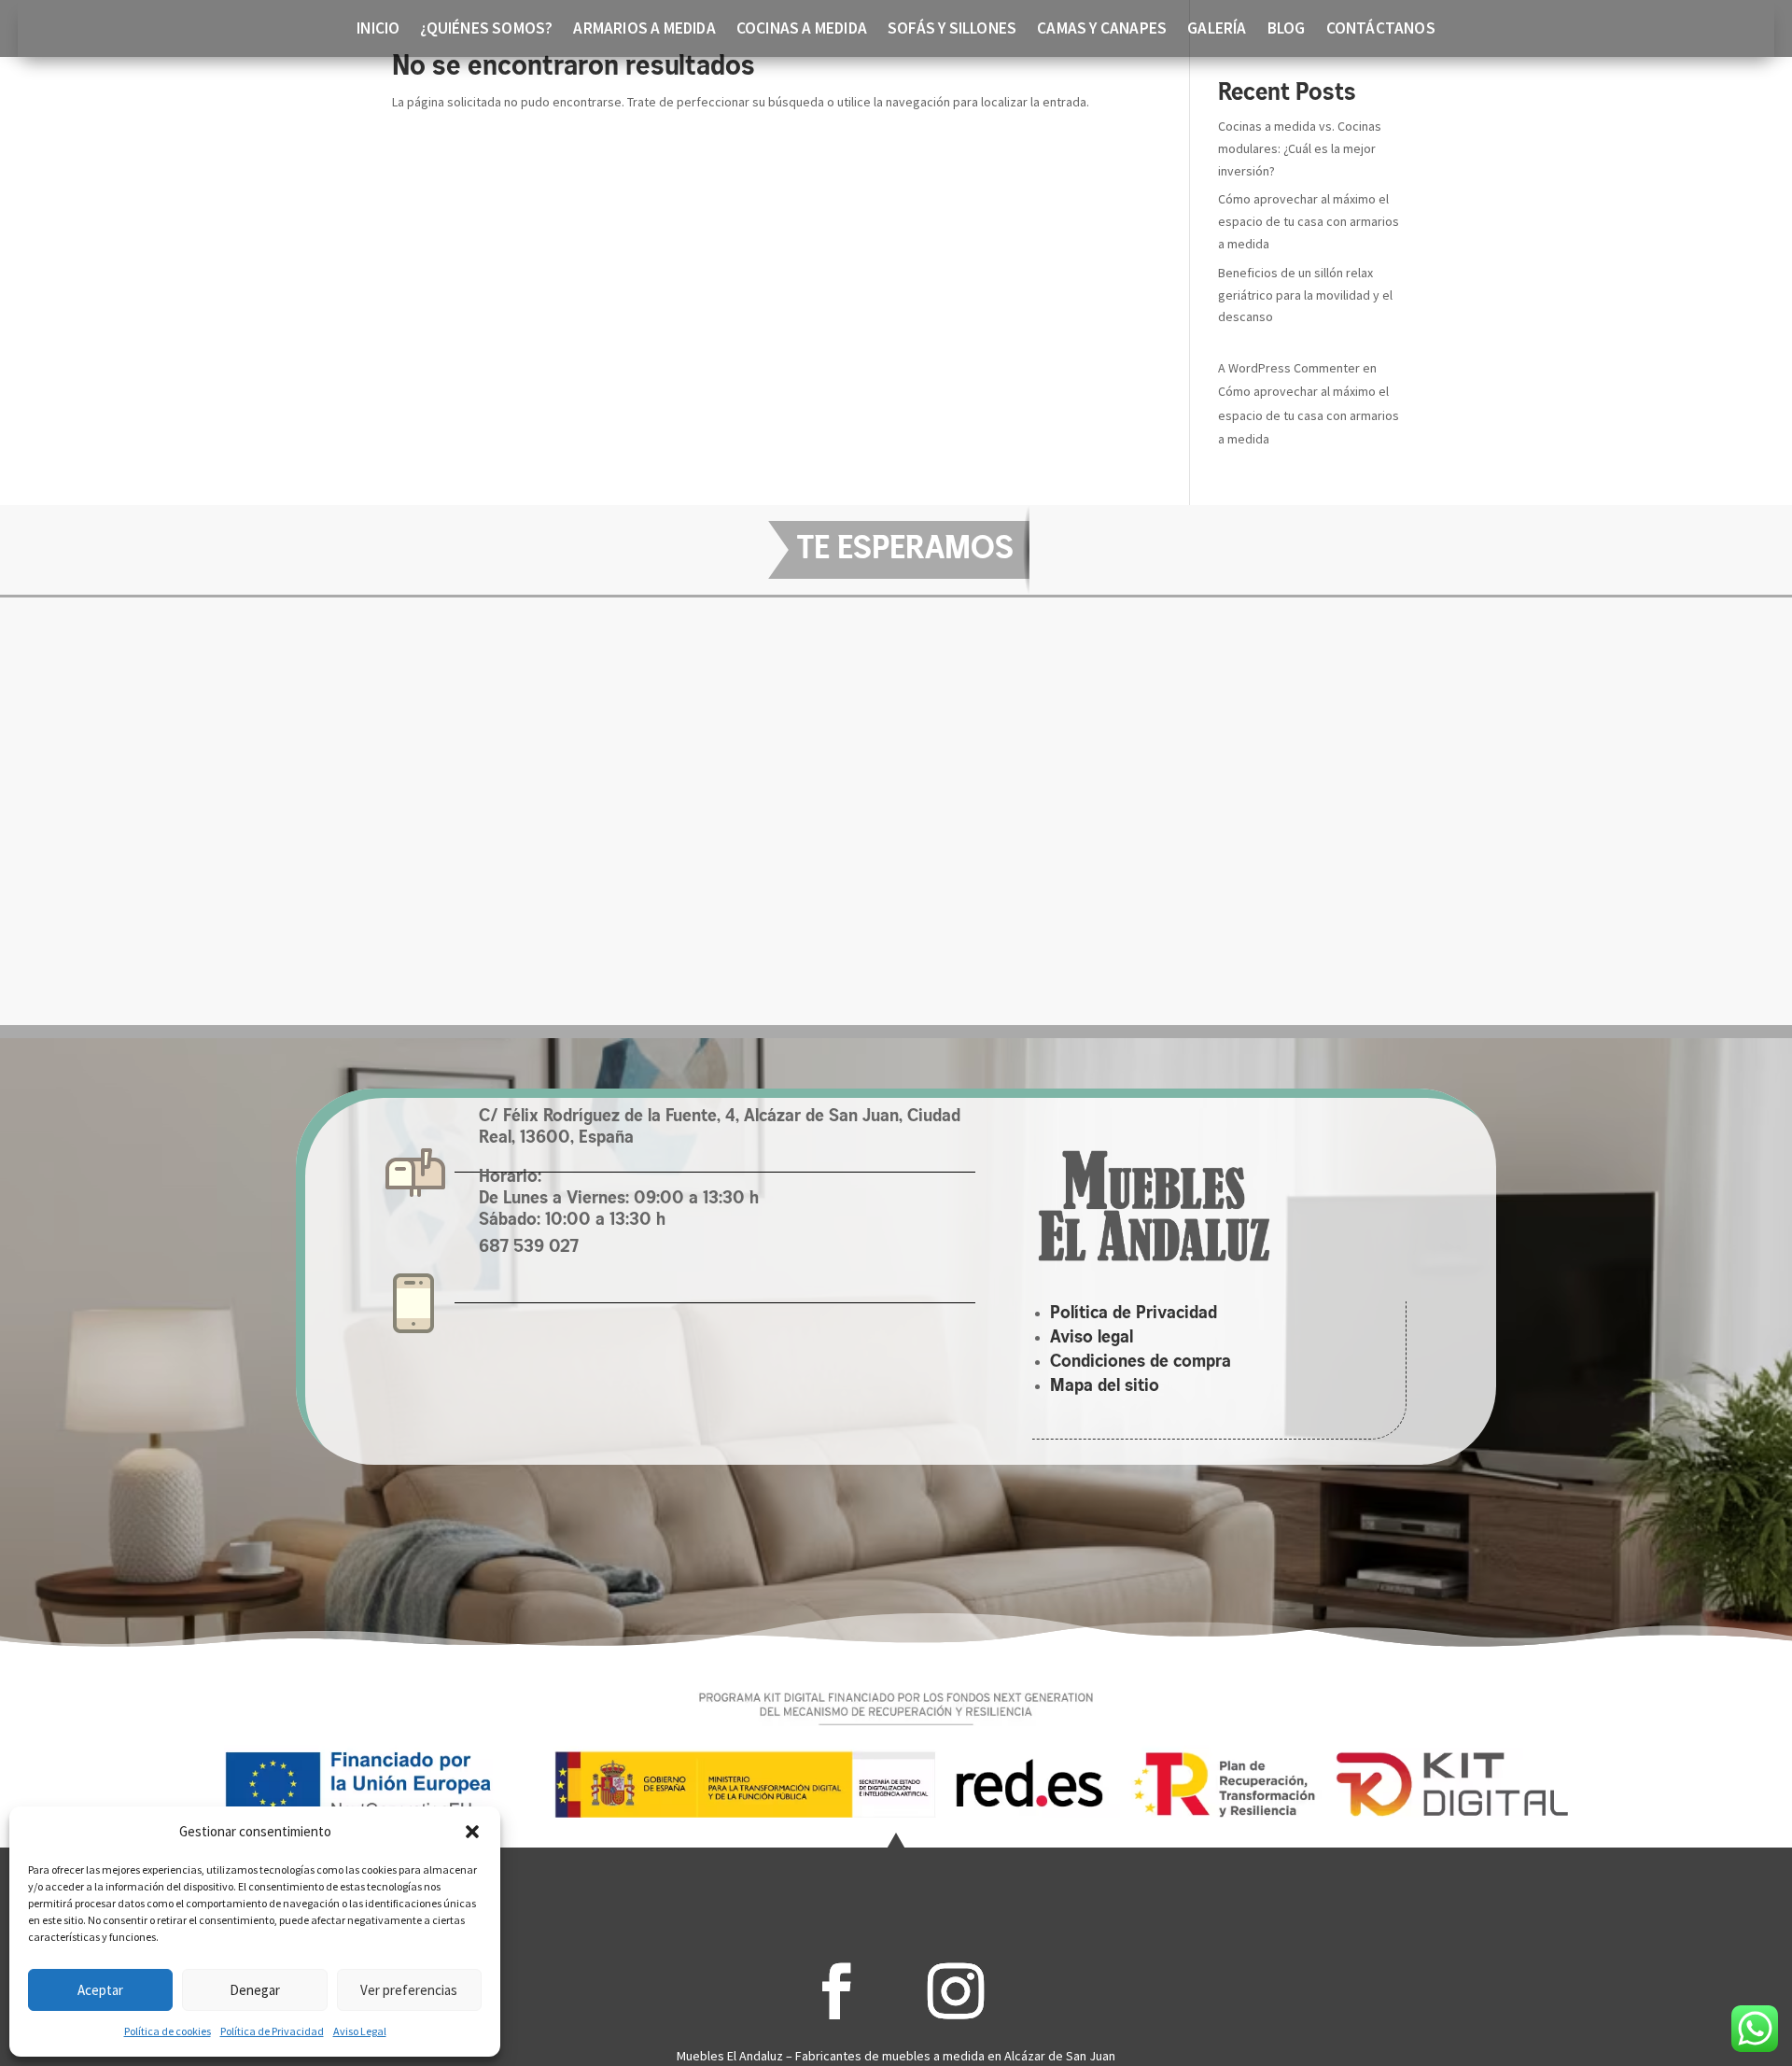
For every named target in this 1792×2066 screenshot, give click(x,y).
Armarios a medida (644, 30)
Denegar (255, 1990)
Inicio (378, 30)
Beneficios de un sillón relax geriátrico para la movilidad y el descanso (1305, 295)
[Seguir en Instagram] (956, 1991)
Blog (1287, 30)
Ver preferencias (409, 1990)
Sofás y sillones (952, 30)
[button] (472, 1832)
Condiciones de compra (1141, 1362)
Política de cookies (168, 2031)
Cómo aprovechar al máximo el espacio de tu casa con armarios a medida (1309, 221)
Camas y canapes (1102, 30)
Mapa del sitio (1105, 1386)
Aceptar (100, 1990)
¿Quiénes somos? (486, 30)
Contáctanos (1381, 30)
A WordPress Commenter (1289, 368)
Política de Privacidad (272, 2031)
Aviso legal (1092, 1338)
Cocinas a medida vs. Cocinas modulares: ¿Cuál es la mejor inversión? (1300, 148)
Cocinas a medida (802, 30)
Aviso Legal (360, 2031)
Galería (1217, 30)
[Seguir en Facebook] (836, 1991)
